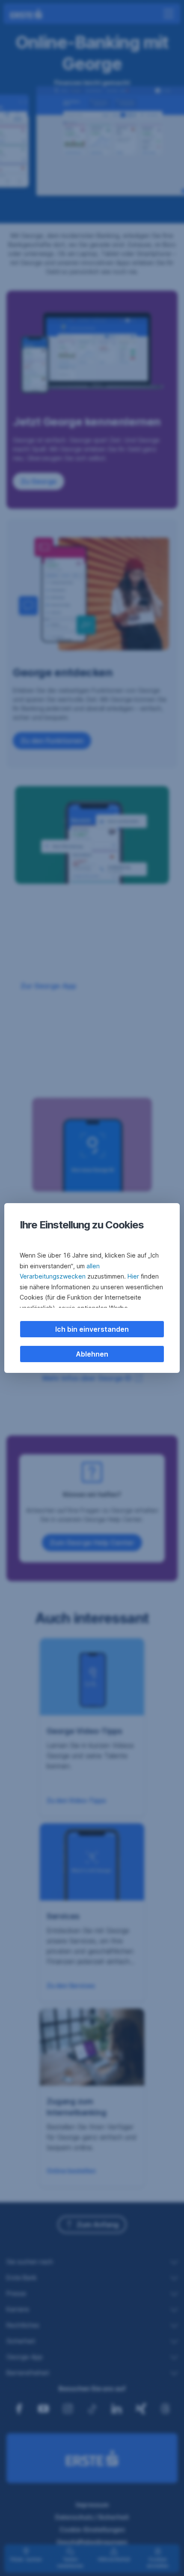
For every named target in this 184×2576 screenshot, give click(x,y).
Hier (133, 1276)
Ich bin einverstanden (92, 1329)
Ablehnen (92, 1354)
